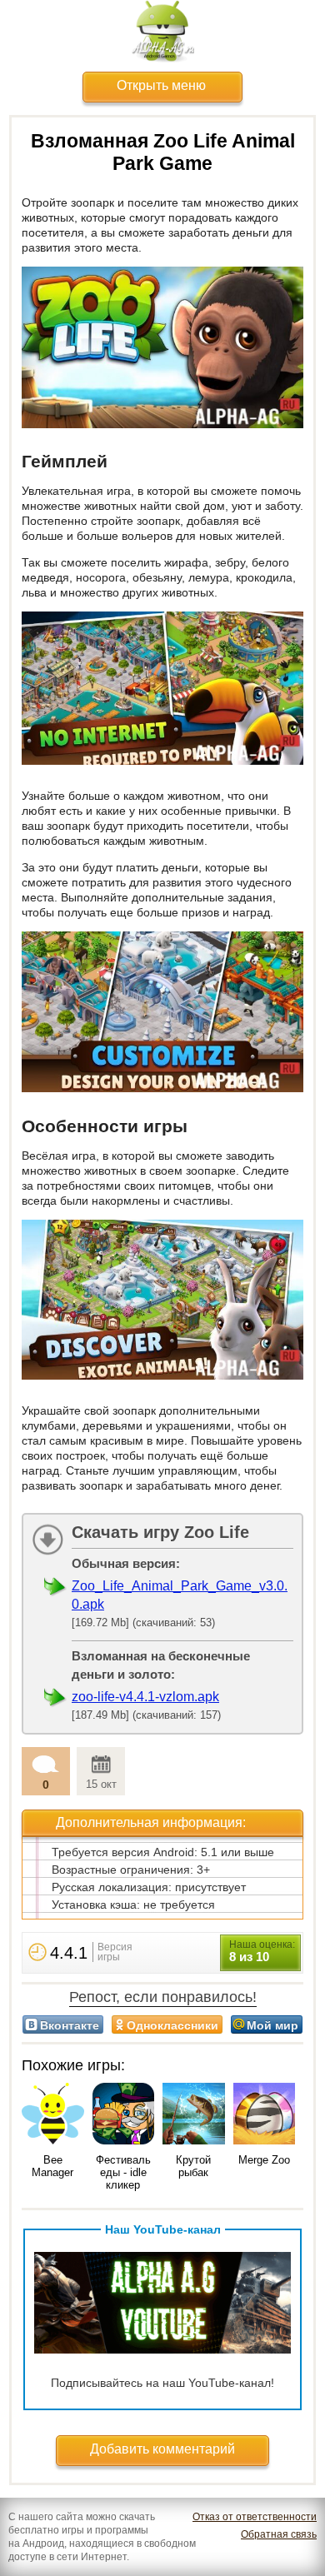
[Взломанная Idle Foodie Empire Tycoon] (124, 2115)
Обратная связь (279, 2534)
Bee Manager (52, 2166)
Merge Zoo (264, 2160)
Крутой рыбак (193, 2166)
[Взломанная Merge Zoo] (265, 2115)
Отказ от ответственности (255, 2517)
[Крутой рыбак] (194, 2115)
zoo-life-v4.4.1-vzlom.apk (145, 1697)
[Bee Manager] (53, 2115)
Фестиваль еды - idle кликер (123, 2172)
